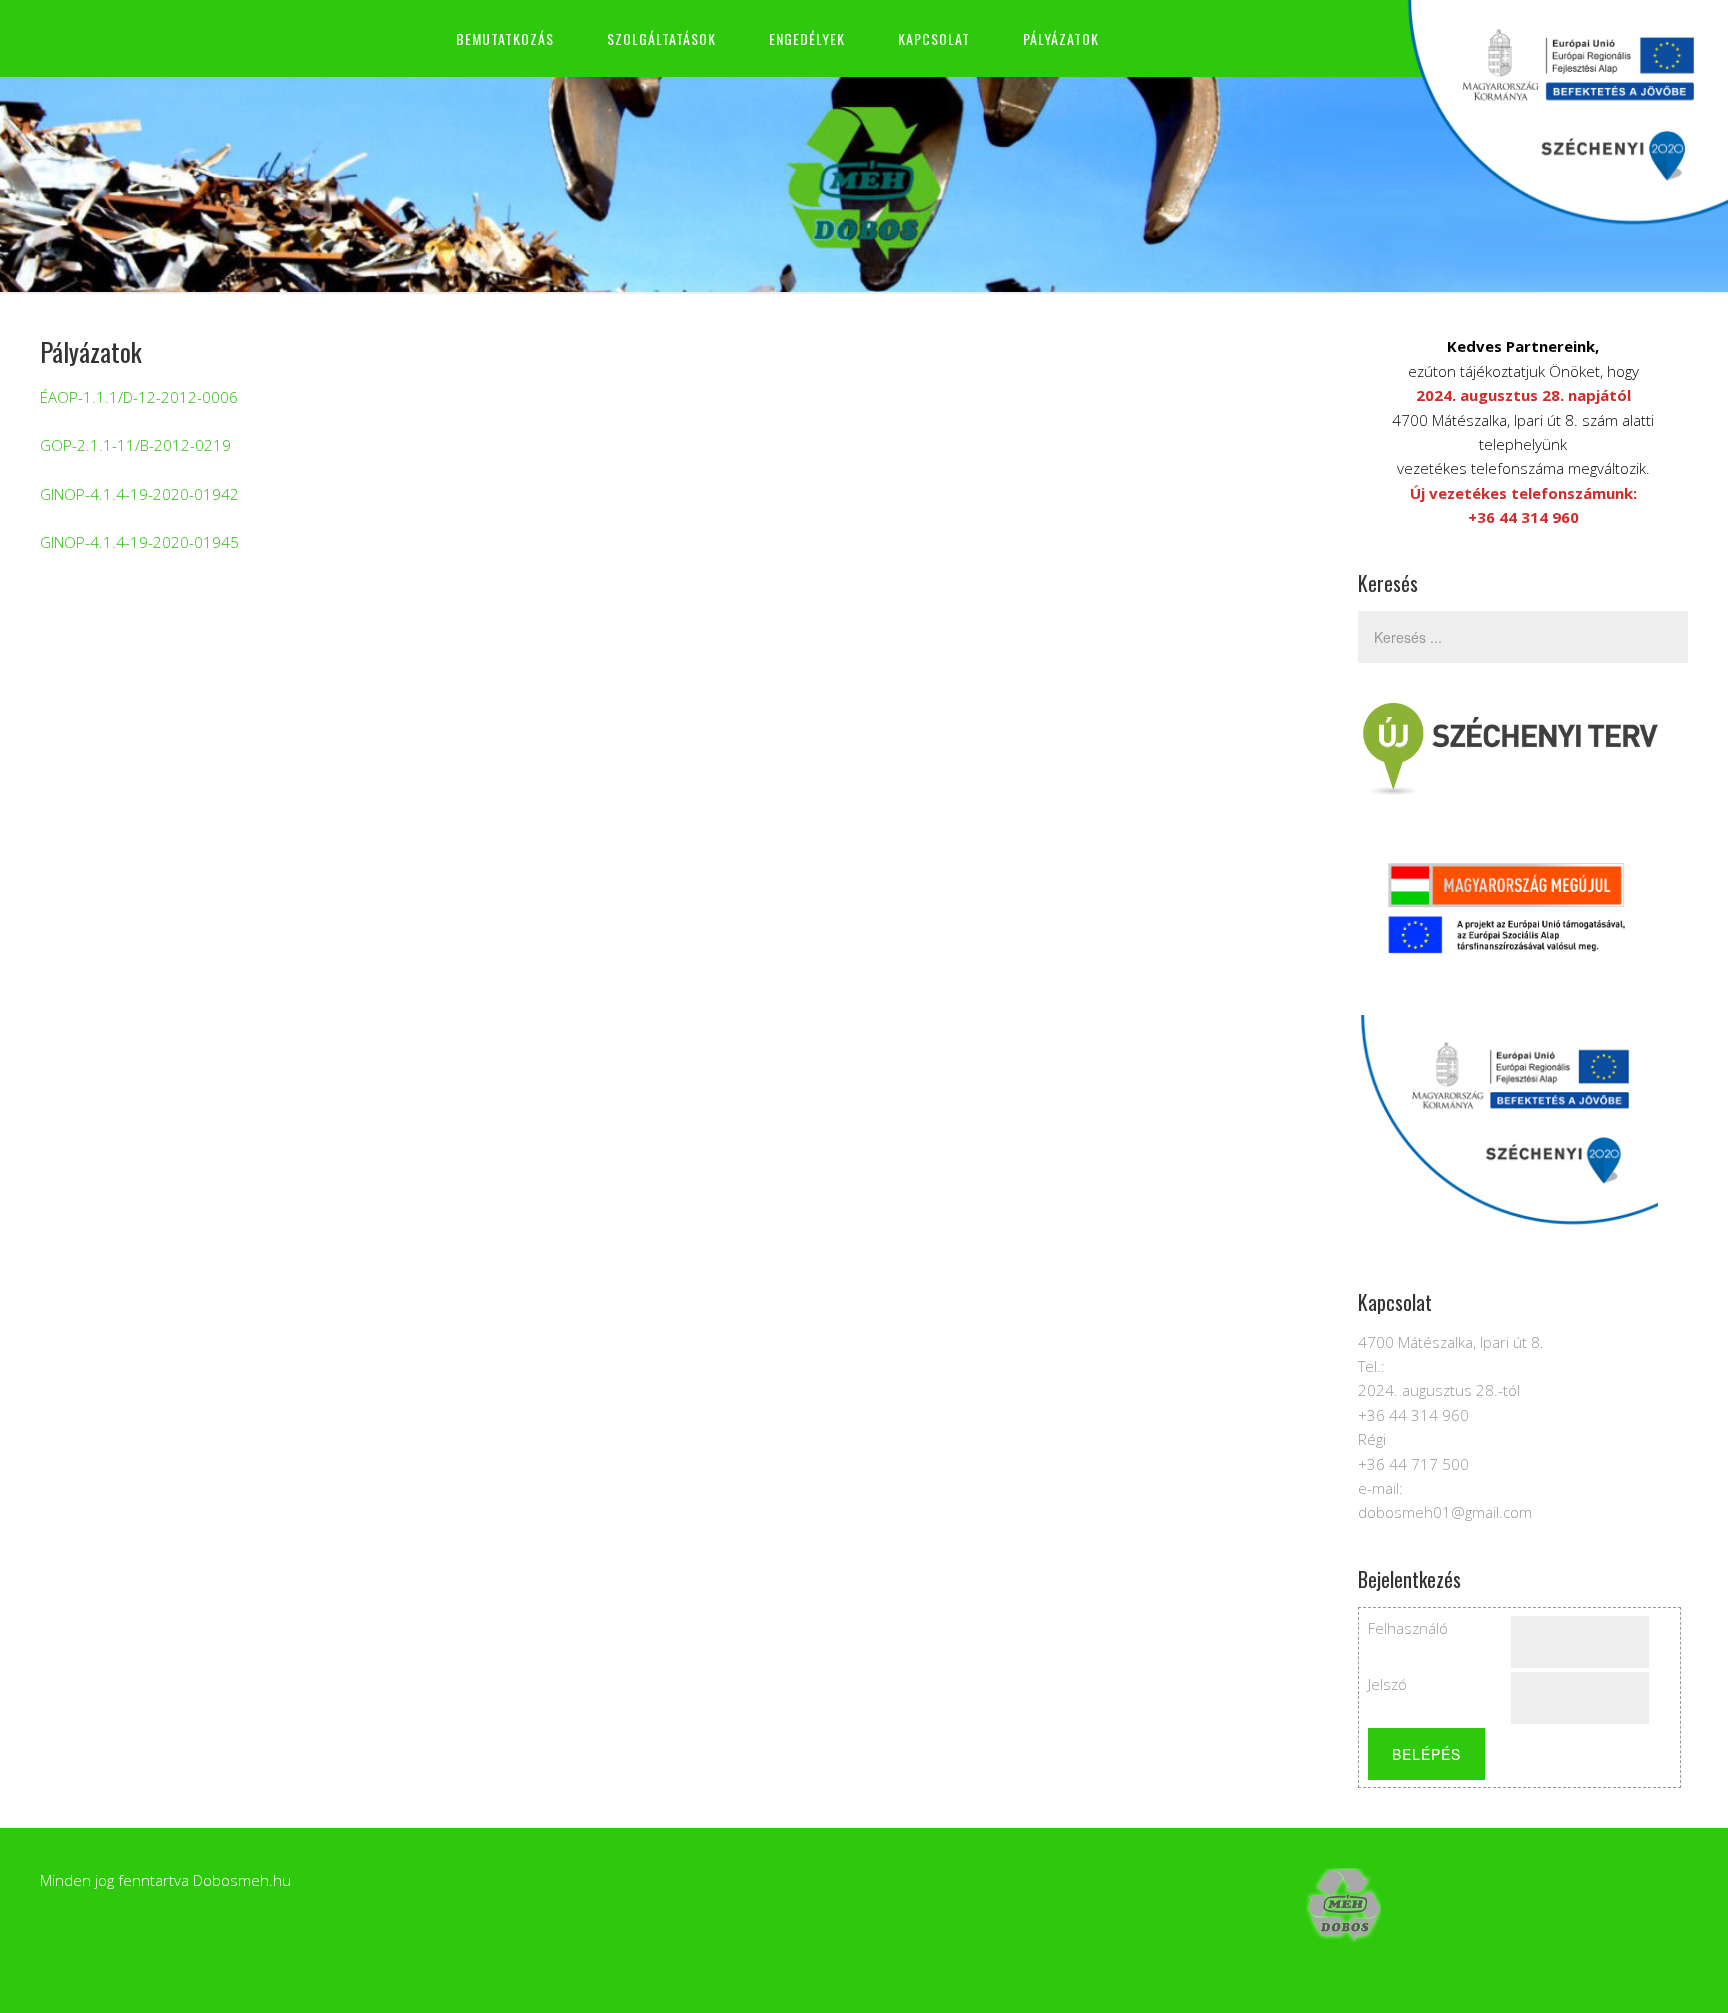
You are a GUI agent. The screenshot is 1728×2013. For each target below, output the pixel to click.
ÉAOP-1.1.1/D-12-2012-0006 (139, 397)
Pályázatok (1061, 38)
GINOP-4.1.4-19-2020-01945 (139, 542)
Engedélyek (807, 38)
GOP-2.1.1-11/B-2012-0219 (135, 445)
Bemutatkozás (505, 38)
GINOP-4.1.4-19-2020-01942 (139, 494)
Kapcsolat (934, 38)
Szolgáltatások (661, 38)
